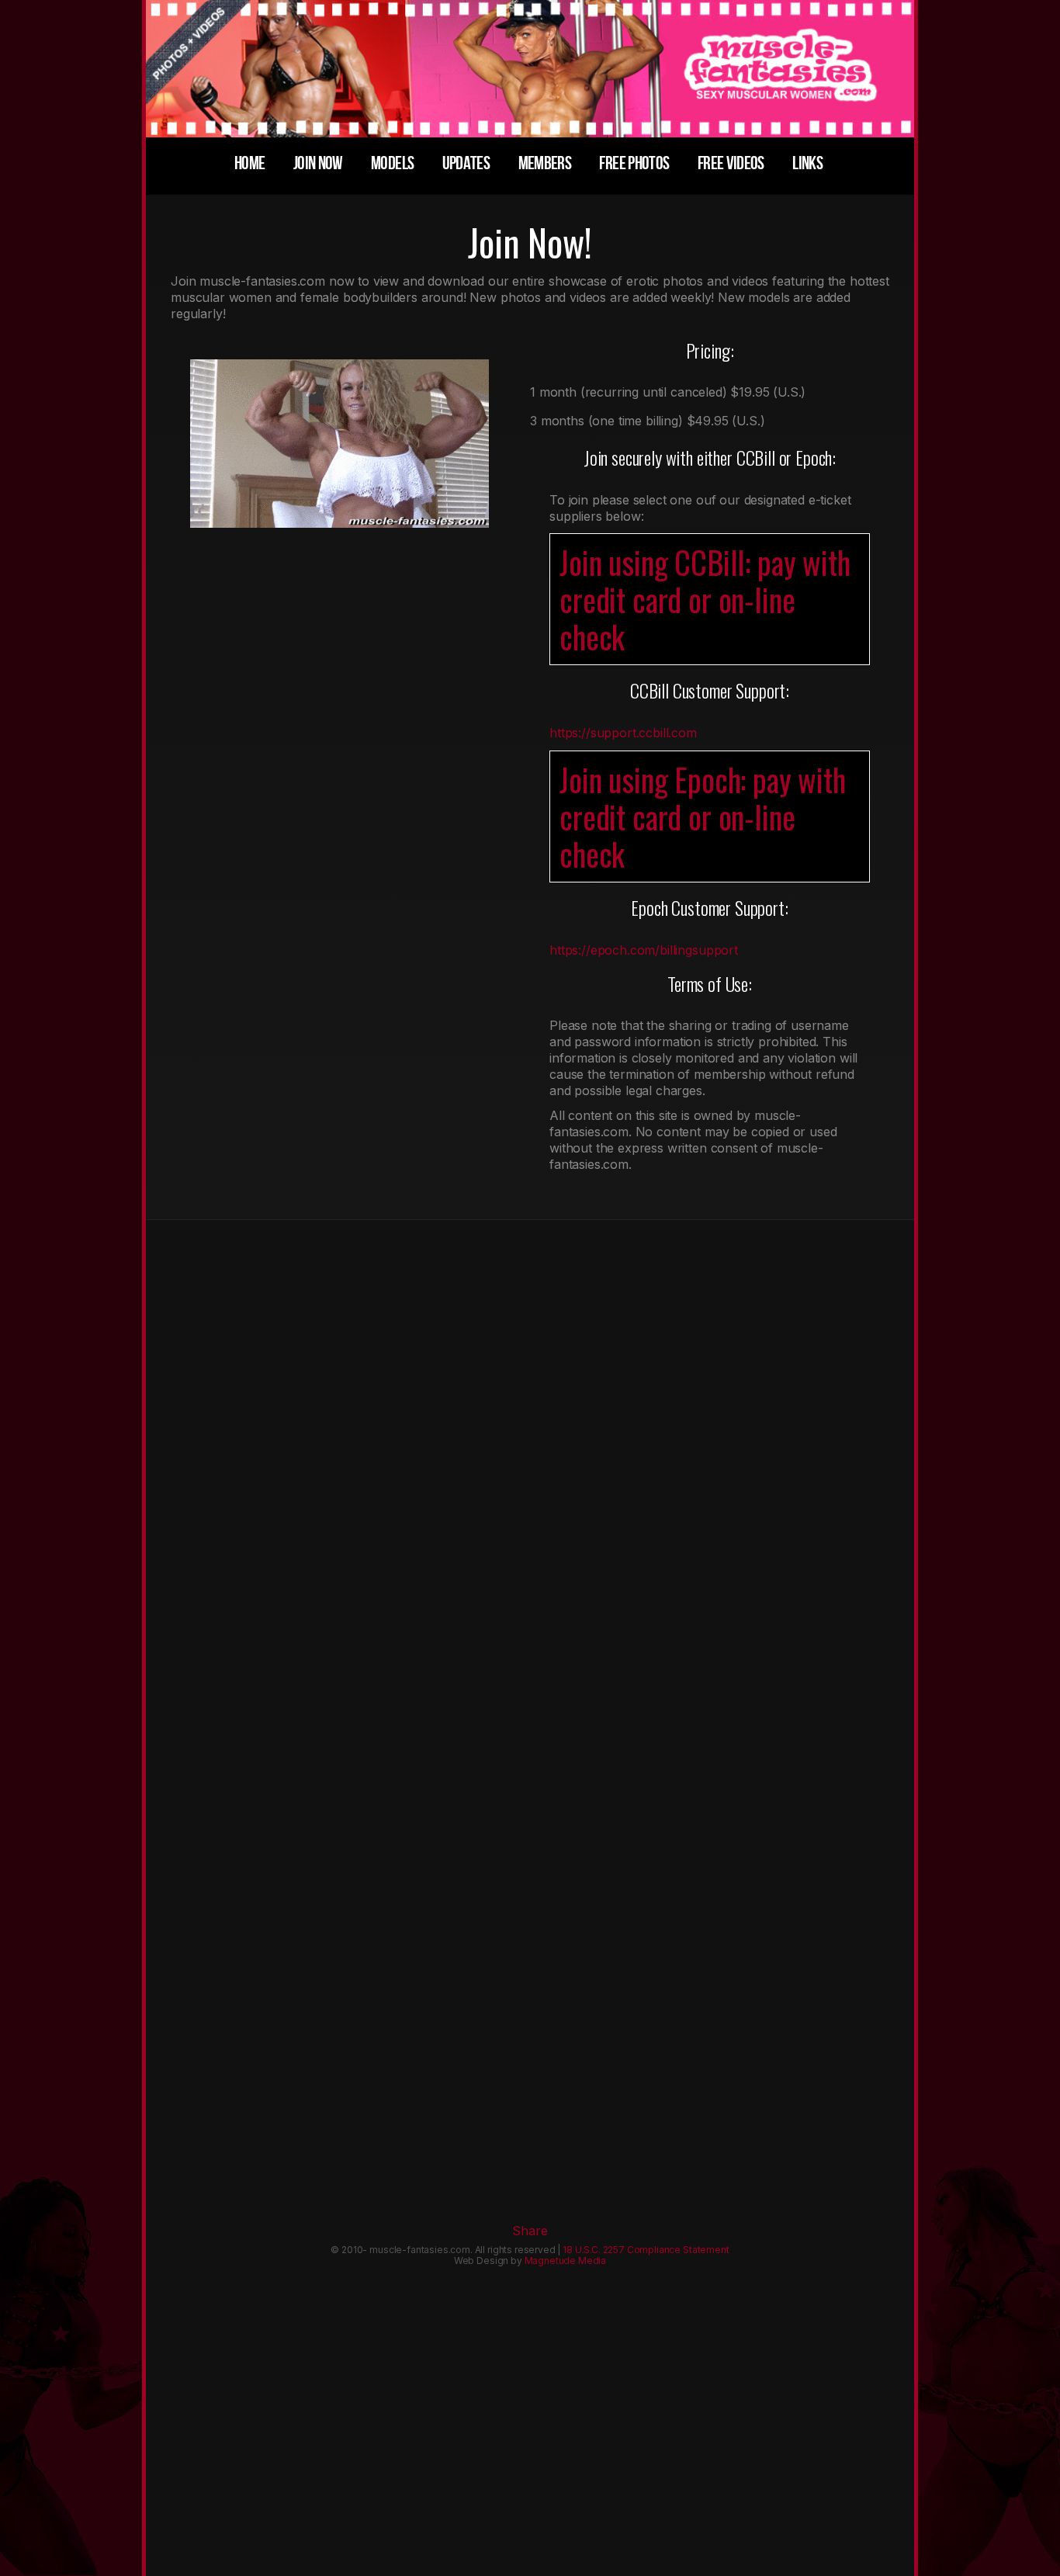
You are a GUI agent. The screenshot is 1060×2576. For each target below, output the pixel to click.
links (807, 163)
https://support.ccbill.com (623, 733)
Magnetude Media (566, 2261)
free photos (634, 163)
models (392, 163)
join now (318, 163)
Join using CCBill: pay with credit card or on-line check (705, 599)
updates (466, 163)
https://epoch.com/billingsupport (644, 950)
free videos (731, 163)
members (545, 163)
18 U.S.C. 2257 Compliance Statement (646, 2250)
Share (530, 2231)
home (249, 163)
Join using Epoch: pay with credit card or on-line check (703, 816)
